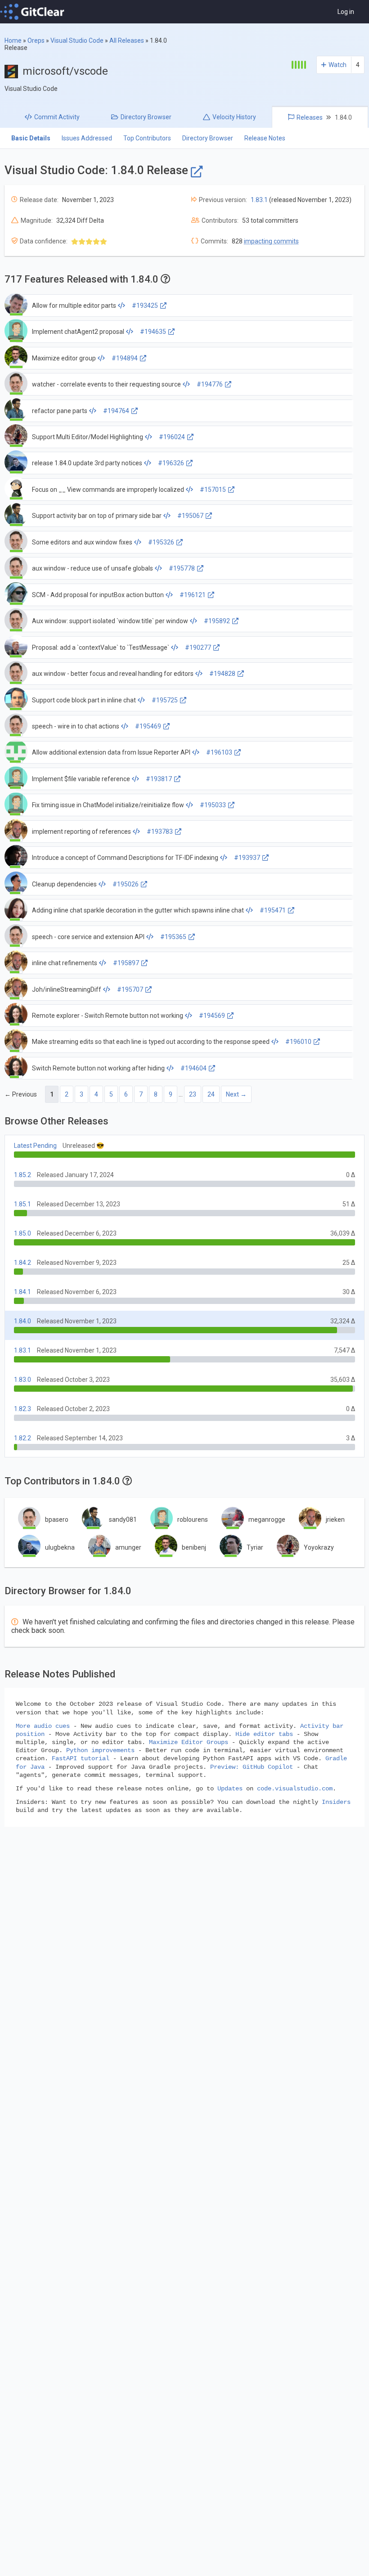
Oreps (36, 40)
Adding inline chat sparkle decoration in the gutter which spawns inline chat (138, 910)
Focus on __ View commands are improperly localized (108, 490)
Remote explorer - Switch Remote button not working (108, 1016)
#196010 (298, 1042)
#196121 (193, 595)
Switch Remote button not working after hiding (98, 1068)
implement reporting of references (81, 832)
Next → (236, 1094)
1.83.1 (259, 200)
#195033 (213, 805)
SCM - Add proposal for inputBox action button (98, 595)
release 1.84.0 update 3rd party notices (87, 463)
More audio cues (43, 1726)
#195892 (217, 621)
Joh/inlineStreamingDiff (67, 989)
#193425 (145, 306)
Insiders (336, 1802)
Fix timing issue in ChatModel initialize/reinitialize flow (108, 805)
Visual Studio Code (77, 40)
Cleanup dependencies (64, 884)
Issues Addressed (87, 138)
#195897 (126, 963)
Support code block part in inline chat (84, 700)
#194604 (193, 1068)
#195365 (173, 937)
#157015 (213, 490)
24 (211, 1094)
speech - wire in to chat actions (76, 726)
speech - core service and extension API (88, 937)
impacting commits (271, 241)
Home (13, 40)
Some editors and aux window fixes (82, 542)
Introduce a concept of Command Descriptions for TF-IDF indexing (125, 858)
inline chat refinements (65, 963)
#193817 (159, 779)
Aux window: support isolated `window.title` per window (110, 621)
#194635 (153, 332)
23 (193, 1094)
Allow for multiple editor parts (74, 306)
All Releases (127, 40)
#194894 (125, 358)
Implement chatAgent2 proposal (78, 332)
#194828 (222, 674)
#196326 (171, 463)
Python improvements (100, 1750)
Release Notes (265, 138)
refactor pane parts (60, 411)
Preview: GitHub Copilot (252, 1767)
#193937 (247, 858)
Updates (230, 1789)
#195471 (273, 910)
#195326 (161, 542)
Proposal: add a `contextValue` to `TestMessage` (101, 647)
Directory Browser (208, 138)
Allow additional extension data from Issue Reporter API (111, 752)
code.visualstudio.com (295, 1789)
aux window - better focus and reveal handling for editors (113, 674)
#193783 (160, 832)
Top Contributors (147, 138)
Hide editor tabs (264, 1734)
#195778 (182, 568)
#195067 (190, 516)
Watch (337, 65)
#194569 (212, 1016)
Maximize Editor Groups (189, 1742)
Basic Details (31, 138)
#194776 (210, 384)
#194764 (116, 411)
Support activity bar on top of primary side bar (97, 516)
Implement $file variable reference (81, 779)
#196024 (172, 437)
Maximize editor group (64, 358)
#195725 (165, 700)
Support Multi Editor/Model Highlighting (88, 437)
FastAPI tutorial (81, 1758)
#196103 (219, 752)
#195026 (126, 884)
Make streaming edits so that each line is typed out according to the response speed (151, 1042)
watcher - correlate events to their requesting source (106, 384)
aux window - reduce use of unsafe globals (92, 568)
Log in (346, 12)
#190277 (198, 647)
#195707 (130, 989)
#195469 (148, 726)
